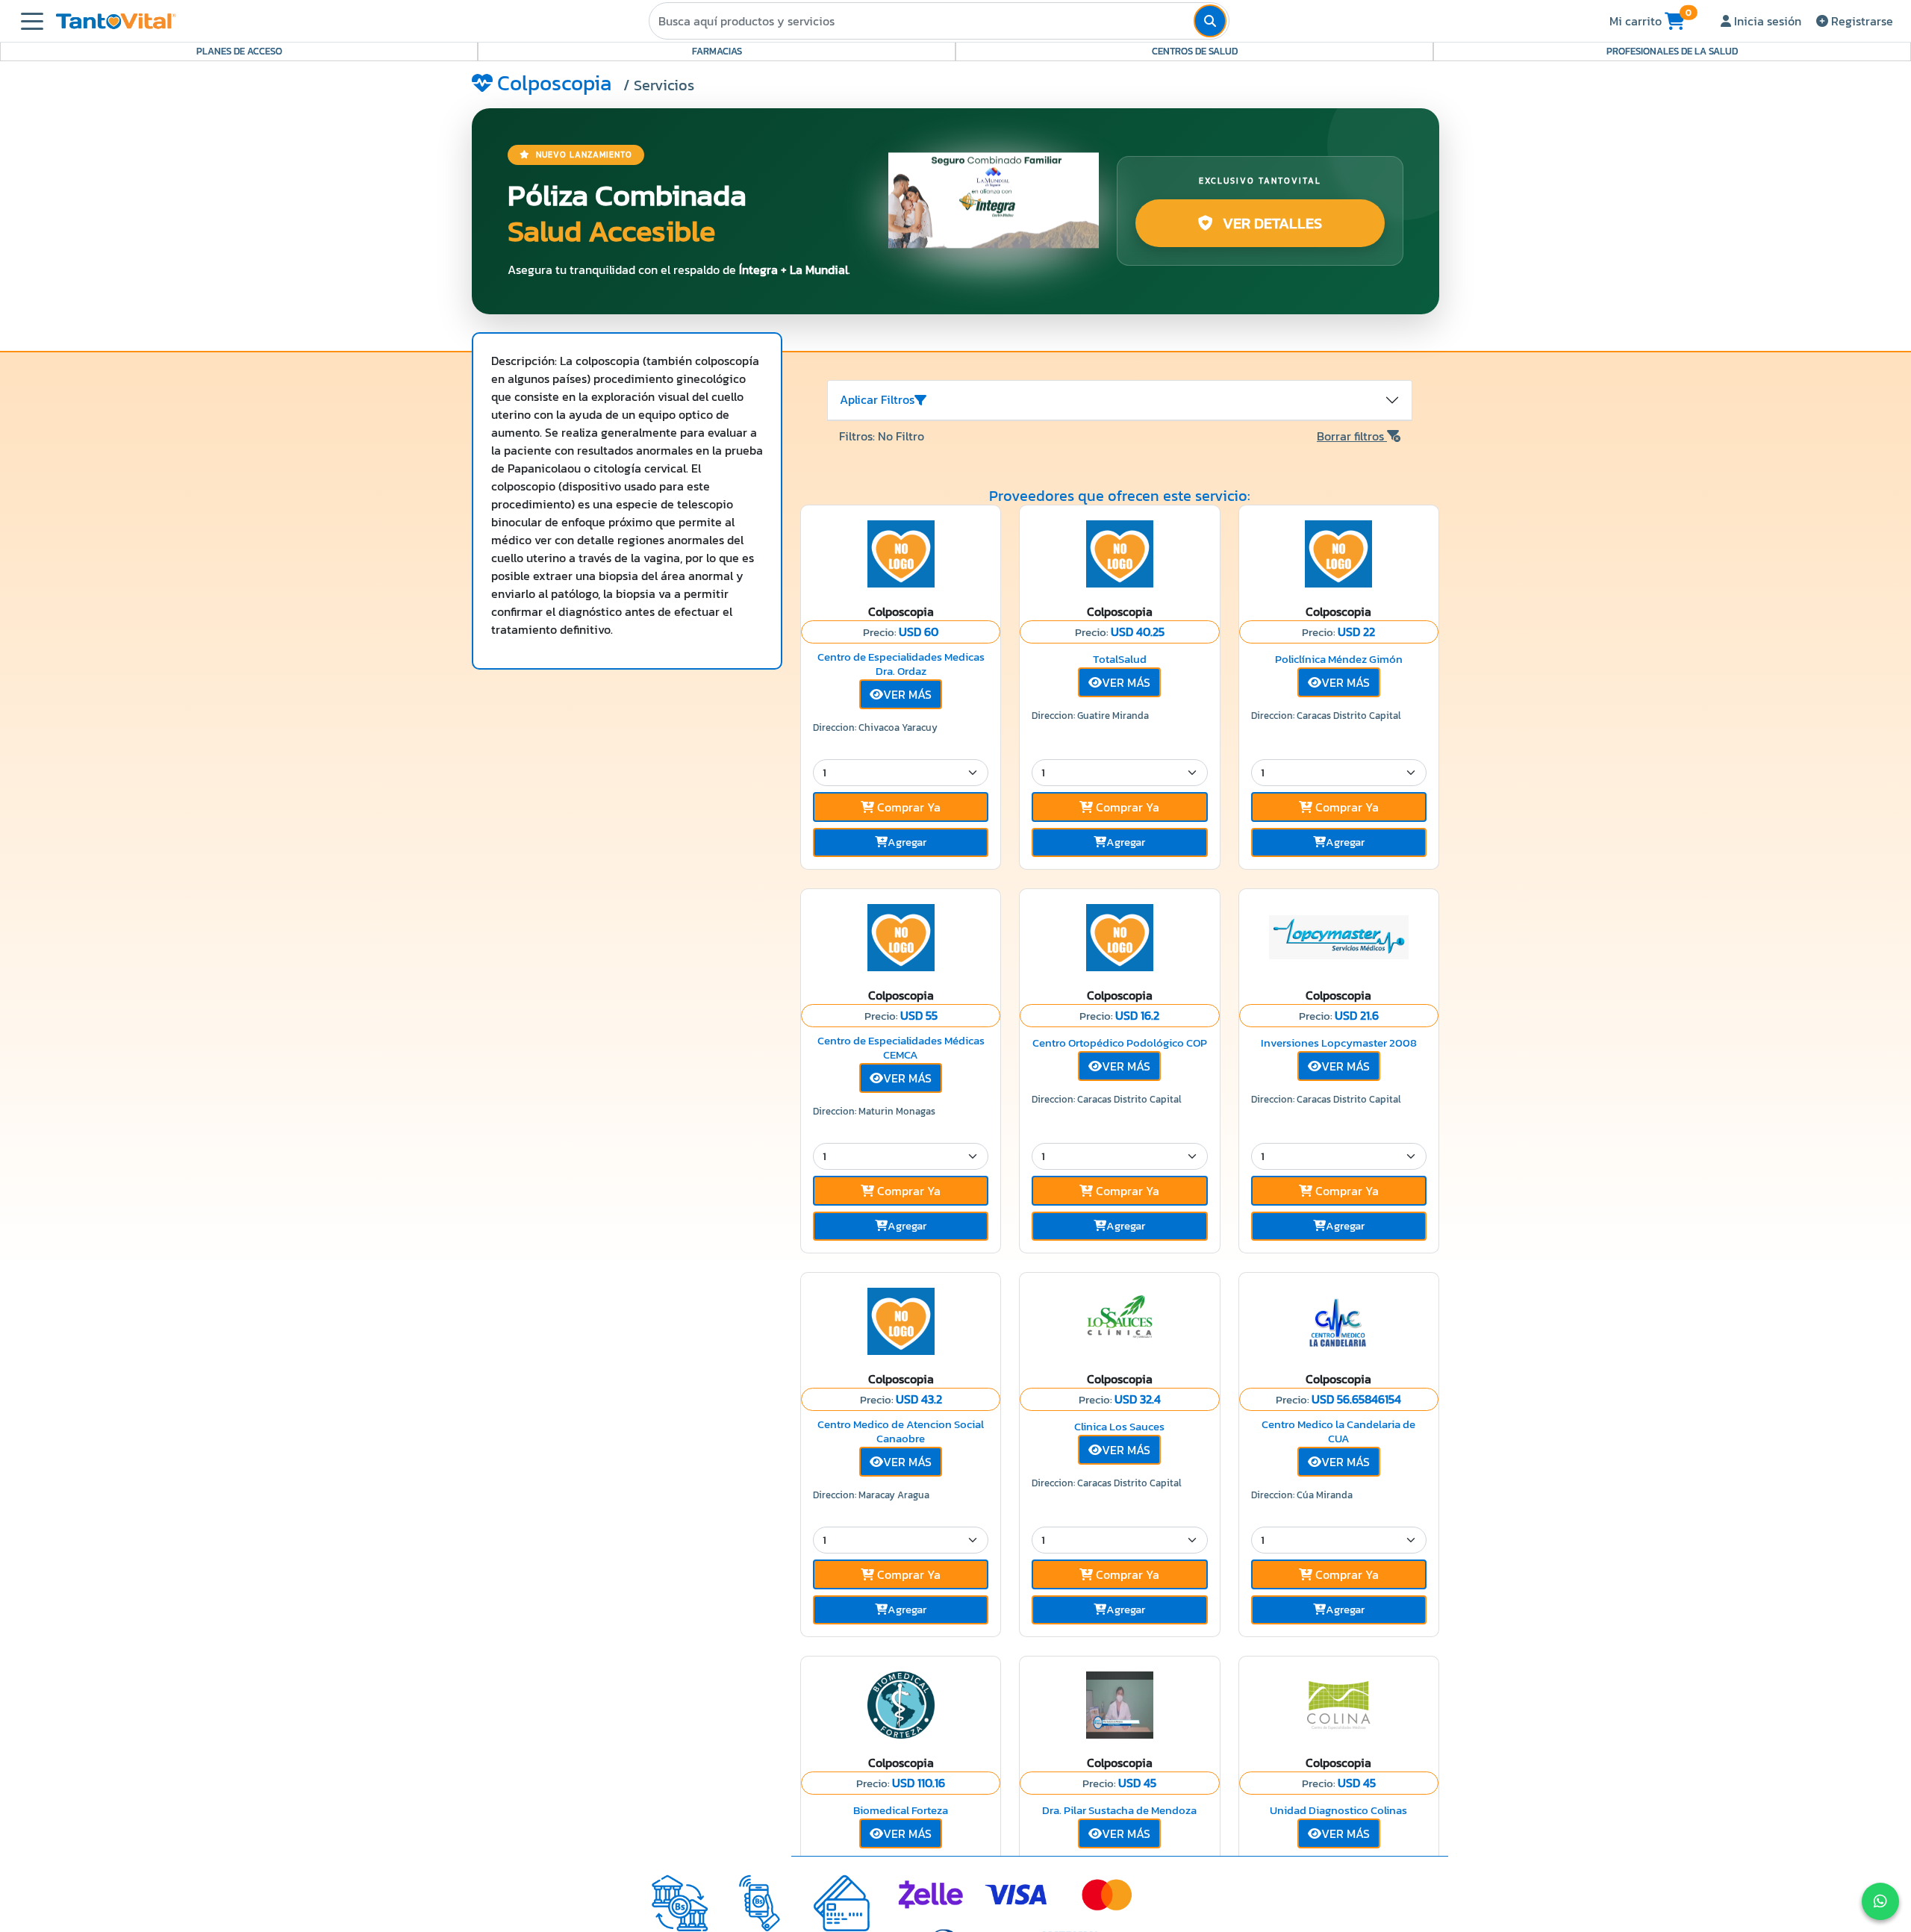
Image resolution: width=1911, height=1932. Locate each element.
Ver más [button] (907, 694)
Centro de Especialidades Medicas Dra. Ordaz (901, 664)
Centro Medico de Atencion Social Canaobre (901, 1431)
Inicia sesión (1766, 21)
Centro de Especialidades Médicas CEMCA (901, 1048)
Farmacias (717, 51)
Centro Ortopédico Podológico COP (1120, 1043)
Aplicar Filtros (877, 399)
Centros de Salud (1195, 51)
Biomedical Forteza (901, 1810)
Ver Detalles (1271, 223)
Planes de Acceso (239, 51)
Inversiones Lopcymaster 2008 (1339, 1043)
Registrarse (1861, 21)
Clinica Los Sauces (1119, 1426)
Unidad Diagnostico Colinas (1338, 1810)
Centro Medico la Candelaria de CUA (1338, 1431)
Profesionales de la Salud (1672, 51)
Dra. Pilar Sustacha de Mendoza (1119, 1810)
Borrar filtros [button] (1352, 436)
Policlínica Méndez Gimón (1339, 659)
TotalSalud (1120, 659)
